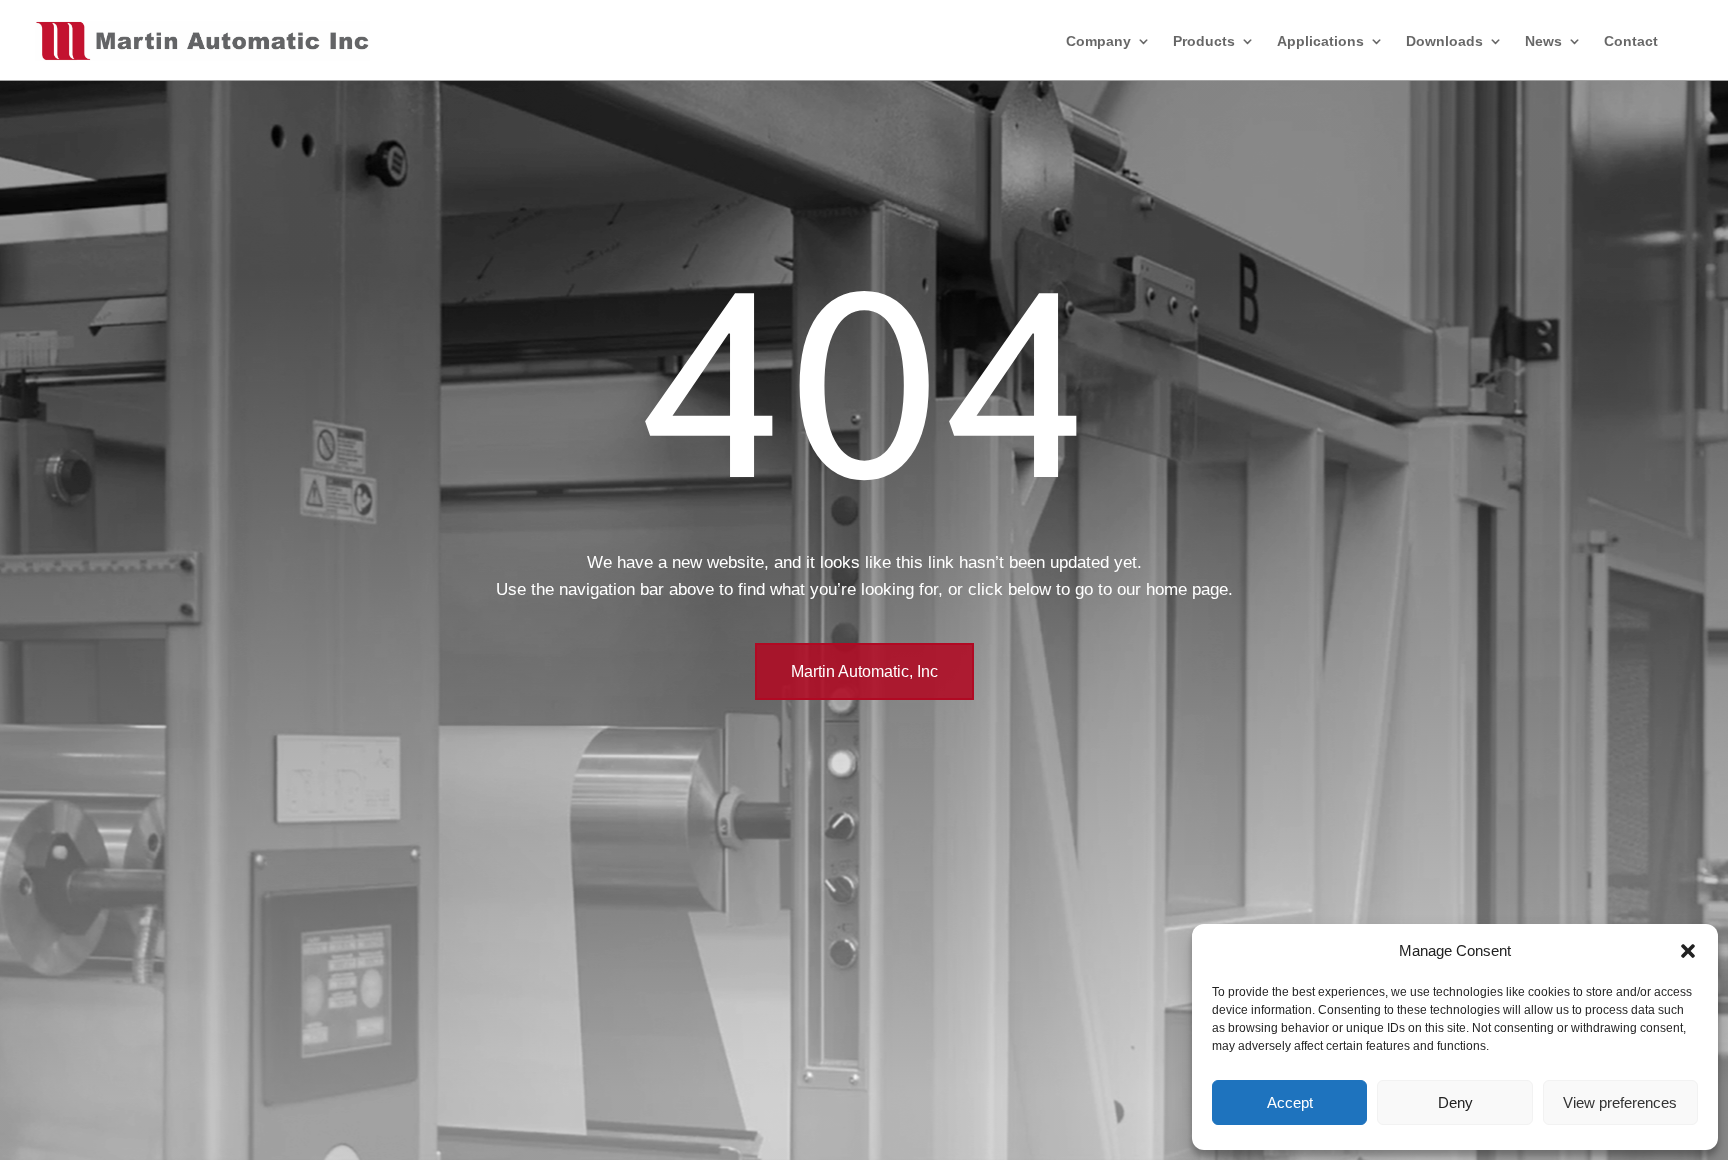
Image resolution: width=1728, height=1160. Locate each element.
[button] (1688, 951)
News (1543, 41)
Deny (1455, 1102)
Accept (1290, 1102)
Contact (1631, 41)
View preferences (1620, 1102)
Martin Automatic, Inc (864, 671)
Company (1098, 41)
